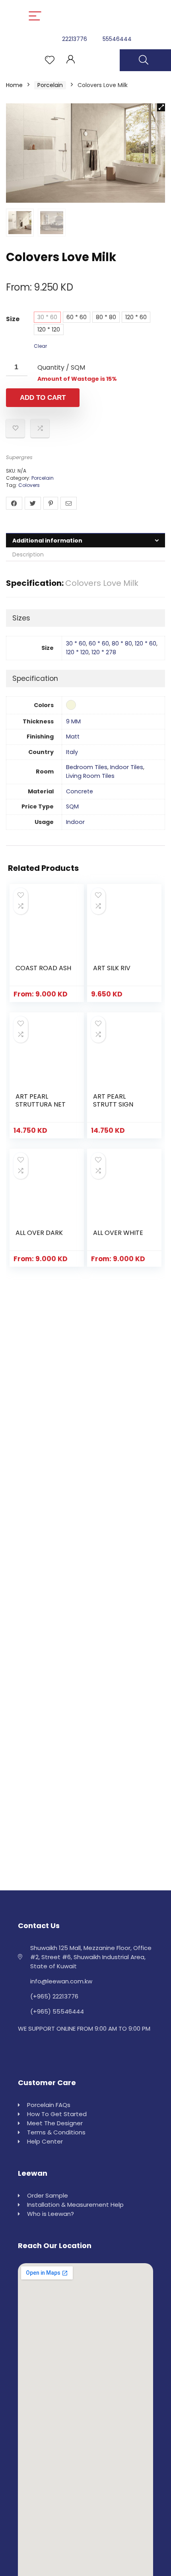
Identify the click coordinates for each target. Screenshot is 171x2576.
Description (28, 554)
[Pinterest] (60, 2048)
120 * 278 (104, 652)
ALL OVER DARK (39, 1233)
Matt (73, 737)
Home (14, 85)
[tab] (85, 540)
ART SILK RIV (112, 968)
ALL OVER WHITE (118, 1233)
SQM (72, 806)
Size (13, 319)
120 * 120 (49, 330)
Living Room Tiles (90, 776)
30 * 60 (47, 317)
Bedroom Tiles (87, 767)
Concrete (80, 791)
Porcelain (50, 85)
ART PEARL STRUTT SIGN (113, 1100)
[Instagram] (25, 2048)
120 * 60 (136, 317)
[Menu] (35, 16)
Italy (72, 752)
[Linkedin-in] (78, 2048)
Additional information (47, 541)
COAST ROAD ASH (43, 968)
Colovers (29, 485)
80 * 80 (106, 317)
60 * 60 (77, 317)
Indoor (75, 822)
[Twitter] (43, 2048)
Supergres (19, 457)
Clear (40, 346)
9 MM (73, 721)
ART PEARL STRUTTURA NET (41, 1100)
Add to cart (43, 398)
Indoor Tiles (127, 767)
